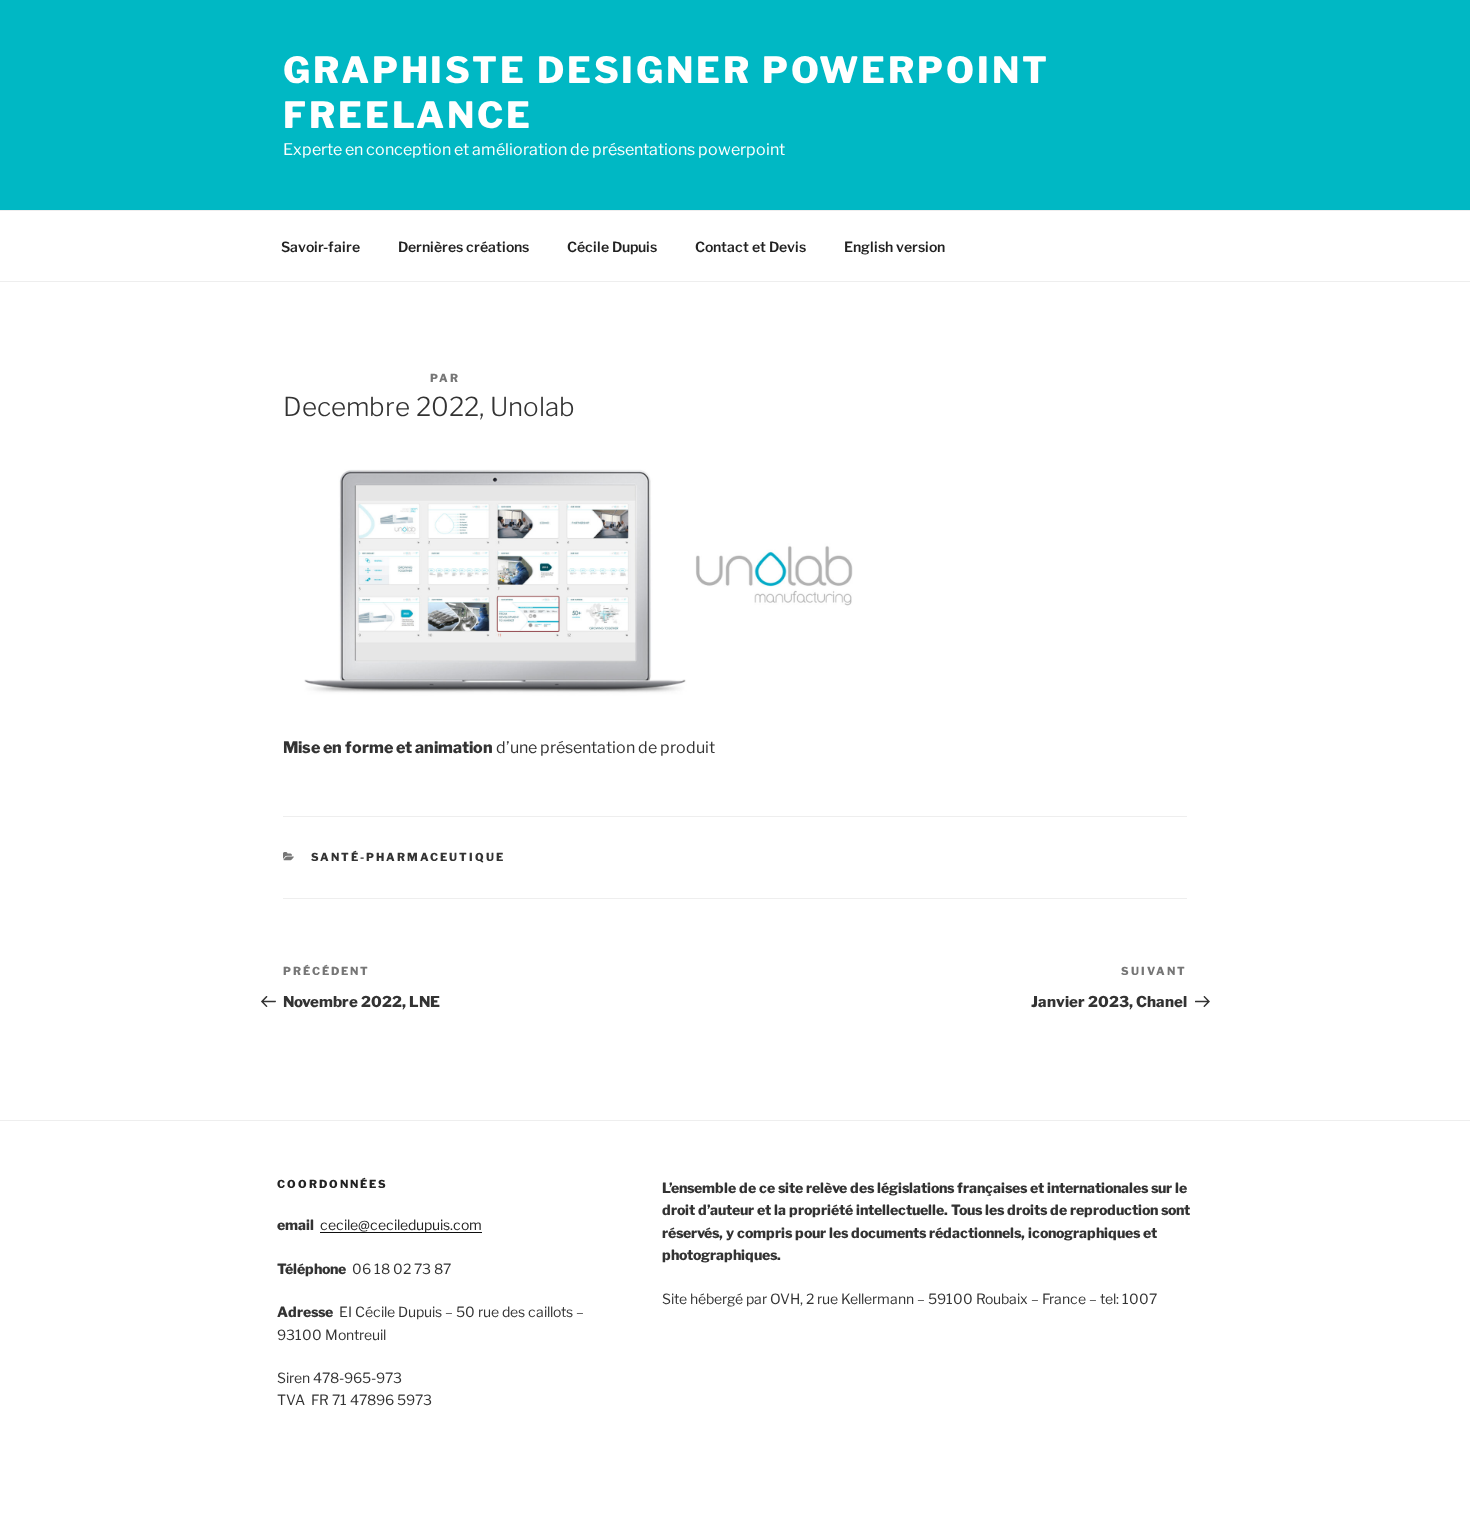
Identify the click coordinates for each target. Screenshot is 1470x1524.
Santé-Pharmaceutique (408, 857)
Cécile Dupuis (612, 246)
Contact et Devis (750, 246)
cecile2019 (509, 378)
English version (894, 246)
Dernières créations (463, 246)
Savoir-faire (320, 246)
